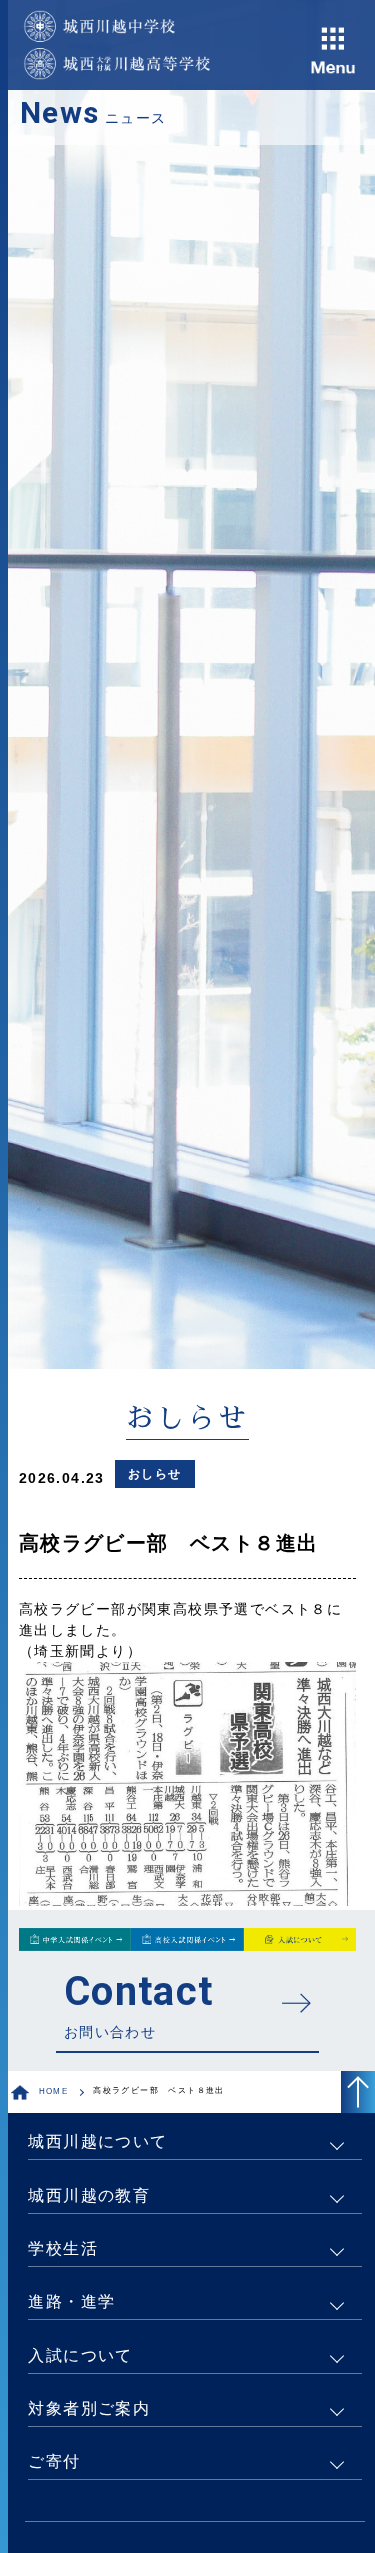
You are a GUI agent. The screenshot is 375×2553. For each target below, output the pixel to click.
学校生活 (63, 2248)
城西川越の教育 (89, 2195)
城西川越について (97, 2141)
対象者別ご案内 (89, 2408)
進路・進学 (71, 2301)
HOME (54, 2091)
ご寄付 (54, 2461)
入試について (80, 2355)
